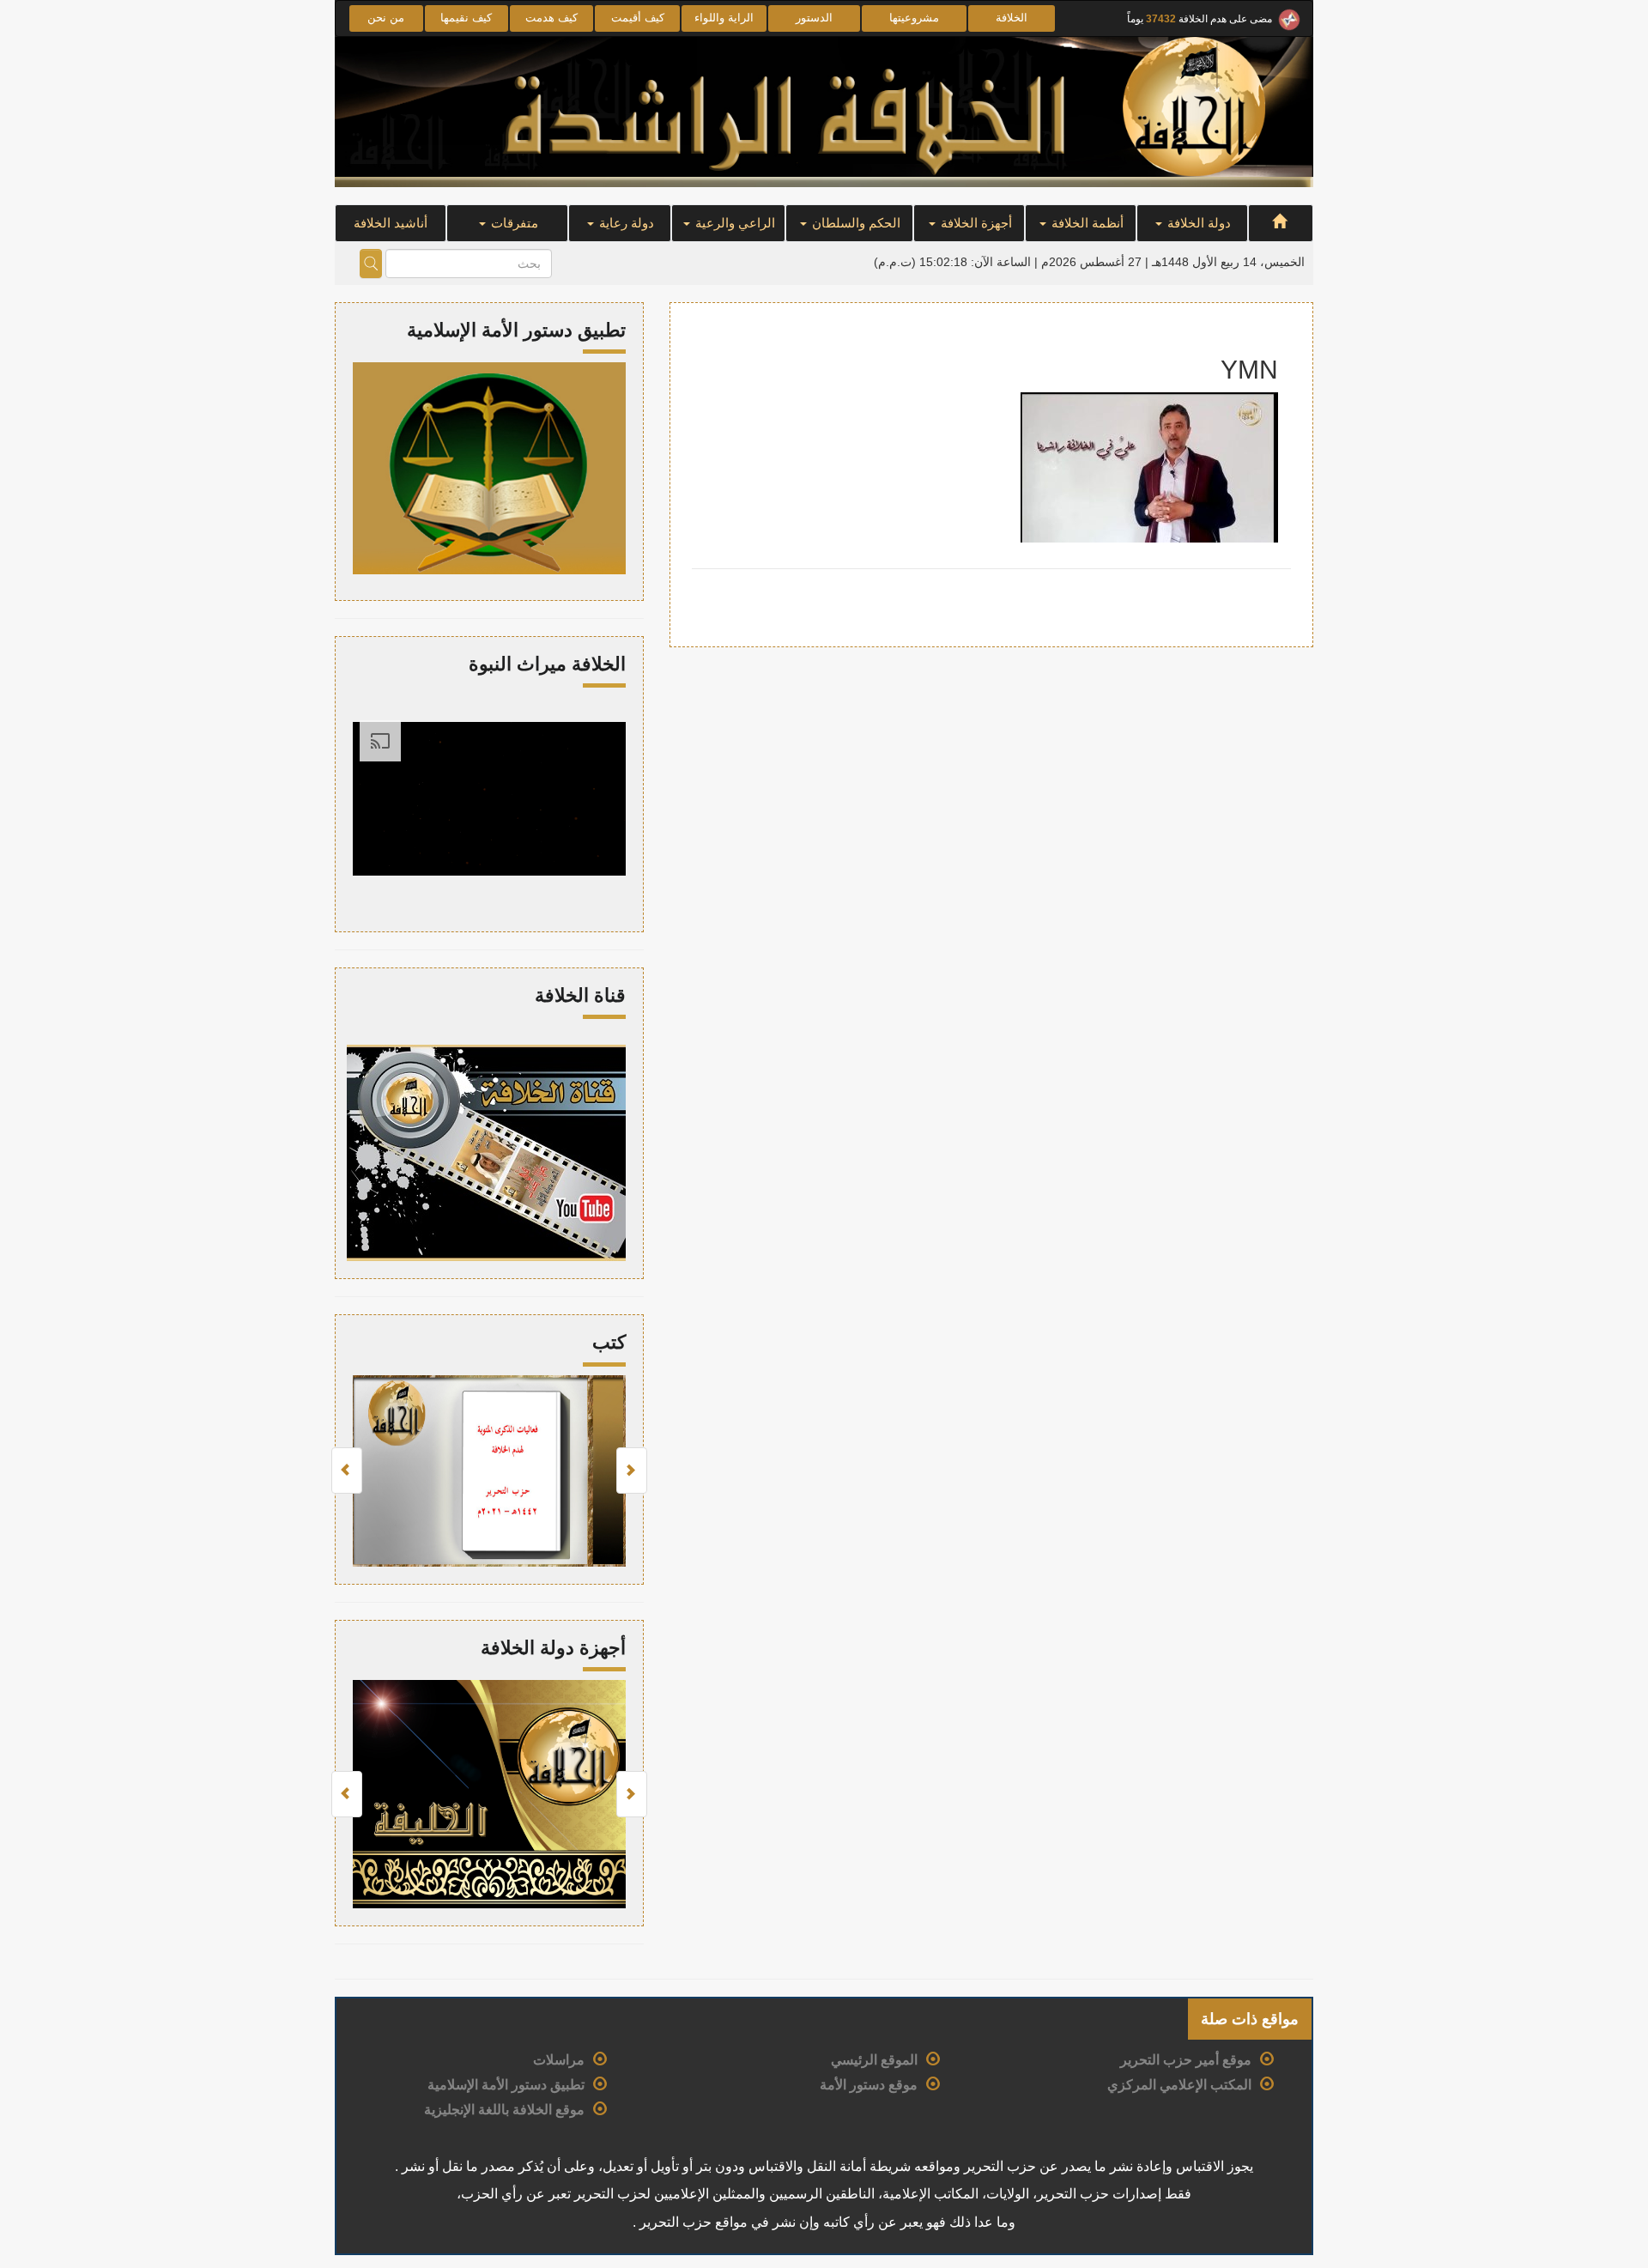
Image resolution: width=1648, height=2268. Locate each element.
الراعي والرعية (733, 223)
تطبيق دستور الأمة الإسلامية (506, 2085)
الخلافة (1012, 18)
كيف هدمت (551, 18)
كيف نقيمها (466, 18)
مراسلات (559, 2060)
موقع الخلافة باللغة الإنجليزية (504, 2110)
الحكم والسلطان (854, 223)
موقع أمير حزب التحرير (1186, 2060)
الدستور (814, 18)
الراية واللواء (724, 18)
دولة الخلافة (1197, 223)
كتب (609, 1342)
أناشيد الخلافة (391, 223)
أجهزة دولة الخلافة (553, 1648)
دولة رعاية (625, 223)
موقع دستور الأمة (869, 2085)
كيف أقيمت (638, 18)
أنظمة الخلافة (1086, 223)
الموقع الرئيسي (874, 2060)
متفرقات (513, 223)
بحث (371, 264)
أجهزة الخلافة (975, 223)
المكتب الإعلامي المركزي (1179, 2085)
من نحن (386, 18)
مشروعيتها (914, 18)
